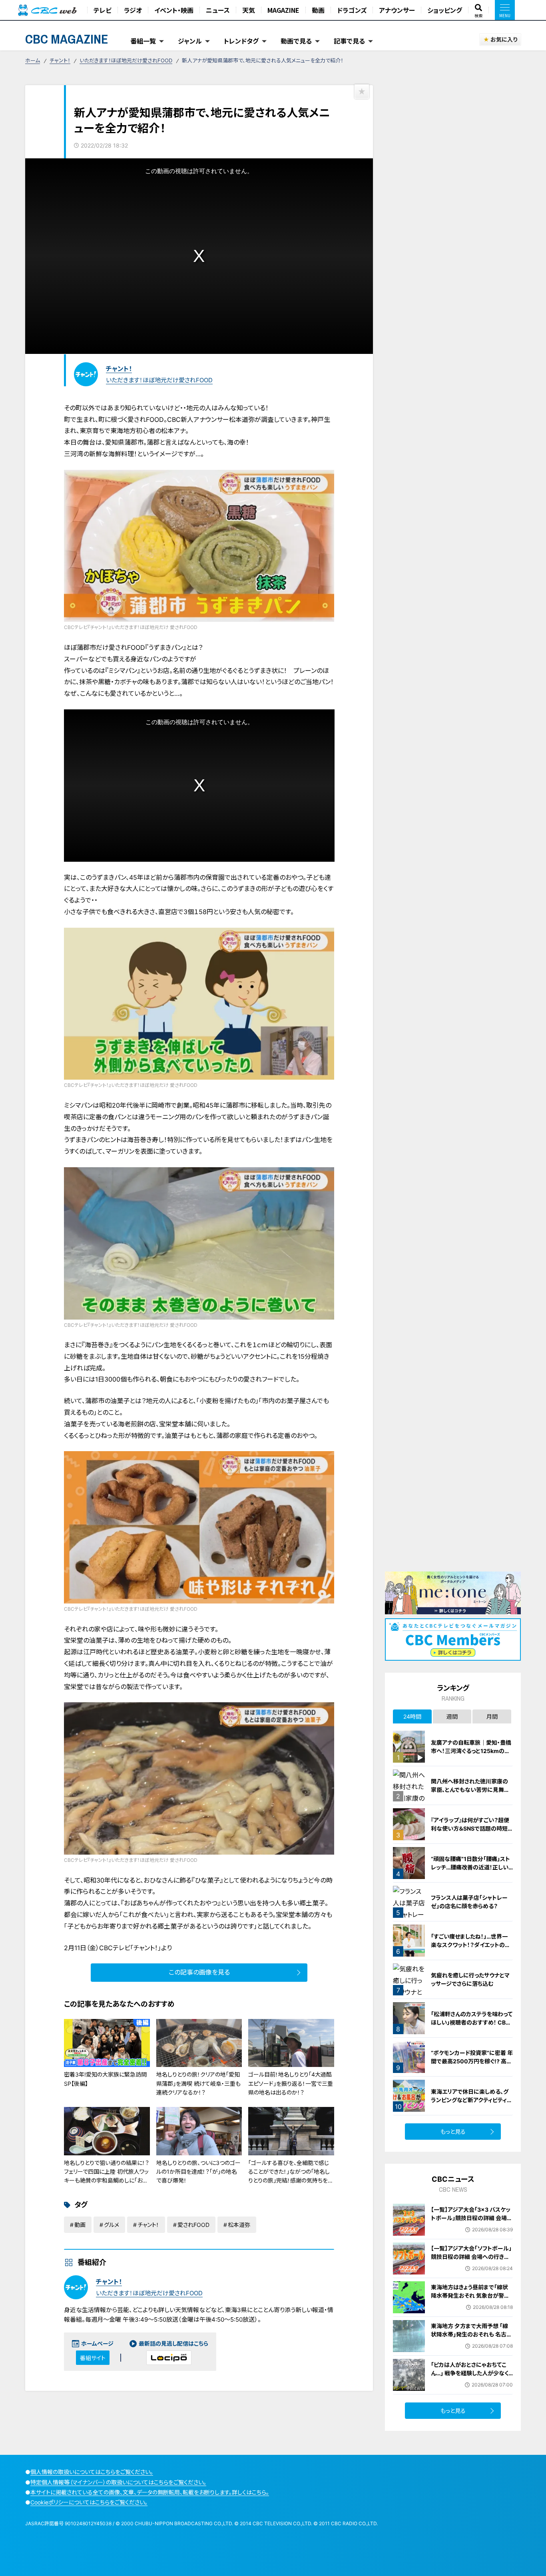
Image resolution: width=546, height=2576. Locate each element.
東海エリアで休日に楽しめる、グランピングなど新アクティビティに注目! (472, 2100)
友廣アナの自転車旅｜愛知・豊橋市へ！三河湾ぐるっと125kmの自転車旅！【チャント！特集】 (471, 1751)
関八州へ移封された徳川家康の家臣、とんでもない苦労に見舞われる (470, 1790)
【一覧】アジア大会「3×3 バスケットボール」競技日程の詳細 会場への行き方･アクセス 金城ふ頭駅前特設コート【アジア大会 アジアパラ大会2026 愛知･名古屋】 (472, 2226)
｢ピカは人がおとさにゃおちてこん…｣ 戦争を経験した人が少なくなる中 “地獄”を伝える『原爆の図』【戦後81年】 (470, 2377)
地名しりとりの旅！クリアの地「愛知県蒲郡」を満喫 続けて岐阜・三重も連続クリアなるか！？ (198, 2083)
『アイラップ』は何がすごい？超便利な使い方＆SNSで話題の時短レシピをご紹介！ (472, 1828)
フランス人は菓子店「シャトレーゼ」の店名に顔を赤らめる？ (469, 1902)
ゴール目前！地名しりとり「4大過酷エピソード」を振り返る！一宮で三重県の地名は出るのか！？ (291, 2083)
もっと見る (453, 2132)
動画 (318, 10)
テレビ (103, 10)
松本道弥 (239, 2225)
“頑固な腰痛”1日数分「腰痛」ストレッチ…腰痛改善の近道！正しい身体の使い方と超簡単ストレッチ (471, 1867)
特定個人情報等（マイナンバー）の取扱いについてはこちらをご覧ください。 (118, 2482)
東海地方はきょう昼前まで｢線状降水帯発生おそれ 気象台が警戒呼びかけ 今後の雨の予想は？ (470, 2295)
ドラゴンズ (352, 10)
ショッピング (445, 10)
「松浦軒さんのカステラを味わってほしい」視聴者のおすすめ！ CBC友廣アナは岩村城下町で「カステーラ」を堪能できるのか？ (472, 2027)
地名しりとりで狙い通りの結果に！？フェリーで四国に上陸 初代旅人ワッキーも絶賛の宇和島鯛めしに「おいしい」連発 (107, 2176)
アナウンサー (397, 10)
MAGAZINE (283, 10)
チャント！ (60, 60)
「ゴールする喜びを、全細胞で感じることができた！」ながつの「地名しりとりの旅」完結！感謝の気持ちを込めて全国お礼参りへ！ (291, 2176)
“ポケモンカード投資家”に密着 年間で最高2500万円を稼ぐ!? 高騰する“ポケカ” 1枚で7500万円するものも (472, 2065)
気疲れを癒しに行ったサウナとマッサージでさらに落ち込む (470, 1979)
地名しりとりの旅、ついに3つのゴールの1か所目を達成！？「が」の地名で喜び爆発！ (198, 2172)
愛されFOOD (193, 2225)
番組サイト (93, 2358)
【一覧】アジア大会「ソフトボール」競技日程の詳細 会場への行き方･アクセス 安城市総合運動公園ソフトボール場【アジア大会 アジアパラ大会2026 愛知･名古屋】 (472, 2265)
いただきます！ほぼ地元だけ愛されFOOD (126, 60)
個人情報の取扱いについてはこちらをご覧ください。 (92, 2472)
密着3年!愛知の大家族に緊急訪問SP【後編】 (105, 2079)
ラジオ (133, 10)
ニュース (218, 10)
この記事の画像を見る (199, 1972)
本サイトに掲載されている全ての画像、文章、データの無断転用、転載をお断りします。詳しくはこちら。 (150, 2492)
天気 (249, 10)
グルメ (112, 2225)
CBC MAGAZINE (67, 39)
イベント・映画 (174, 10)
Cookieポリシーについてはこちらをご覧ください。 (89, 2502)
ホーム (33, 60)
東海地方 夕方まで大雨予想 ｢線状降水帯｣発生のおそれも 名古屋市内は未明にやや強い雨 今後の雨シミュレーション (471, 2338)
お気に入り (504, 39)
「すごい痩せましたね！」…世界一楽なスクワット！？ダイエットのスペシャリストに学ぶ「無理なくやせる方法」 (471, 1949)
